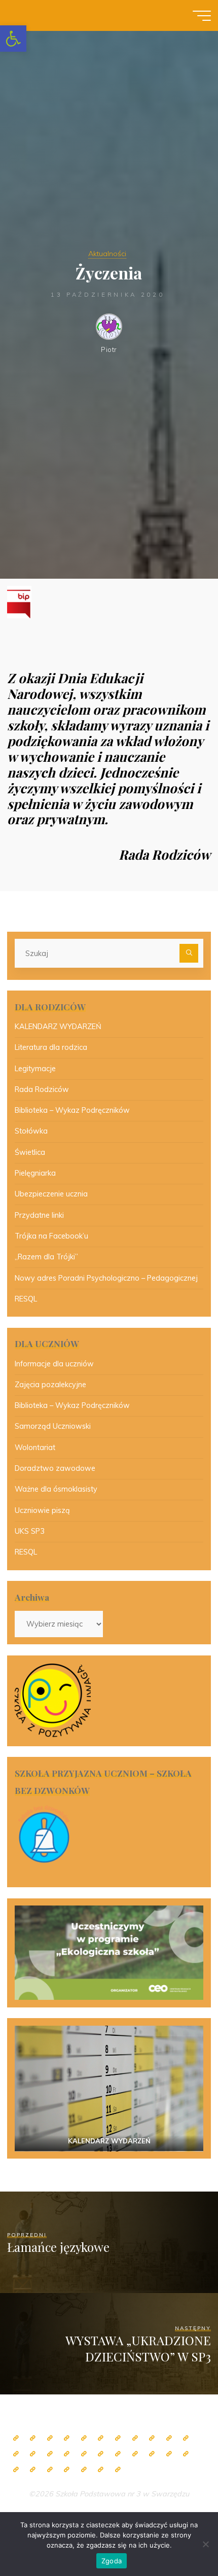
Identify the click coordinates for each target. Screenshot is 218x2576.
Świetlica (30, 1152)
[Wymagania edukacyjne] (16, 2470)
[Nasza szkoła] (33, 2438)
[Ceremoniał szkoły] (67, 2438)
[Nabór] (67, 2470)
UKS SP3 (30, 1531)
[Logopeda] (33, 2454)
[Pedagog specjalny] (50, 2454)
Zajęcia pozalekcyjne (50, 1385)
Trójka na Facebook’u (51, 1236)
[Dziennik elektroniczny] (50, 2438)
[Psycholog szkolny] (186, 2438)
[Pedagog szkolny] (152, 2438)
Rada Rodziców (42, 1089)
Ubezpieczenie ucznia (51, 1194)
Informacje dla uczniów (54, 1364)
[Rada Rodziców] (84, 2454)
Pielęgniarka (35, 1173)
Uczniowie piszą (42, 1510)
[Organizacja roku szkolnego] (84, 2438)
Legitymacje (35, 1069)
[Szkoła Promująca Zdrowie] (101, 2454)
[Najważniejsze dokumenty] (186, 2454)
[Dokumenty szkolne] (169, 2454)
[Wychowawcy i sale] (67, 2454)
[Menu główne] (202, 16)
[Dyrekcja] (101, 2438)
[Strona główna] (16, 2438)
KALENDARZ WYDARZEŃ (58, 1027)
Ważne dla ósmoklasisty (56, 1489)
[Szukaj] (189, 953)
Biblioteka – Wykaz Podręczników (72, 1110)
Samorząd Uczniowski (53, 1426)
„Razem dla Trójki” (46, 1257)
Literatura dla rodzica (51, 1047)
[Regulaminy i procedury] (33, 2470)
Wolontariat (35, 1448)
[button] (13, 39)
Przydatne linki (39, 1215)
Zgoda (112, 2561)
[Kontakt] (101, 2470)
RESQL (26, 1299)
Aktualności (107, 254)
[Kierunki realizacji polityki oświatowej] (50, 2470)
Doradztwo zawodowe (55, 1468)
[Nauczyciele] (118, 2438)
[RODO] (135, 2454)
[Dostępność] (118, 2470)
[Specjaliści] (135, 2438)
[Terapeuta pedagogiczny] (16, 2454)
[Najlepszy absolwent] (152, 2454)
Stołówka (31, 1131)
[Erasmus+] (118, 2454)
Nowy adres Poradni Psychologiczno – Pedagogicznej (106, 1278)
